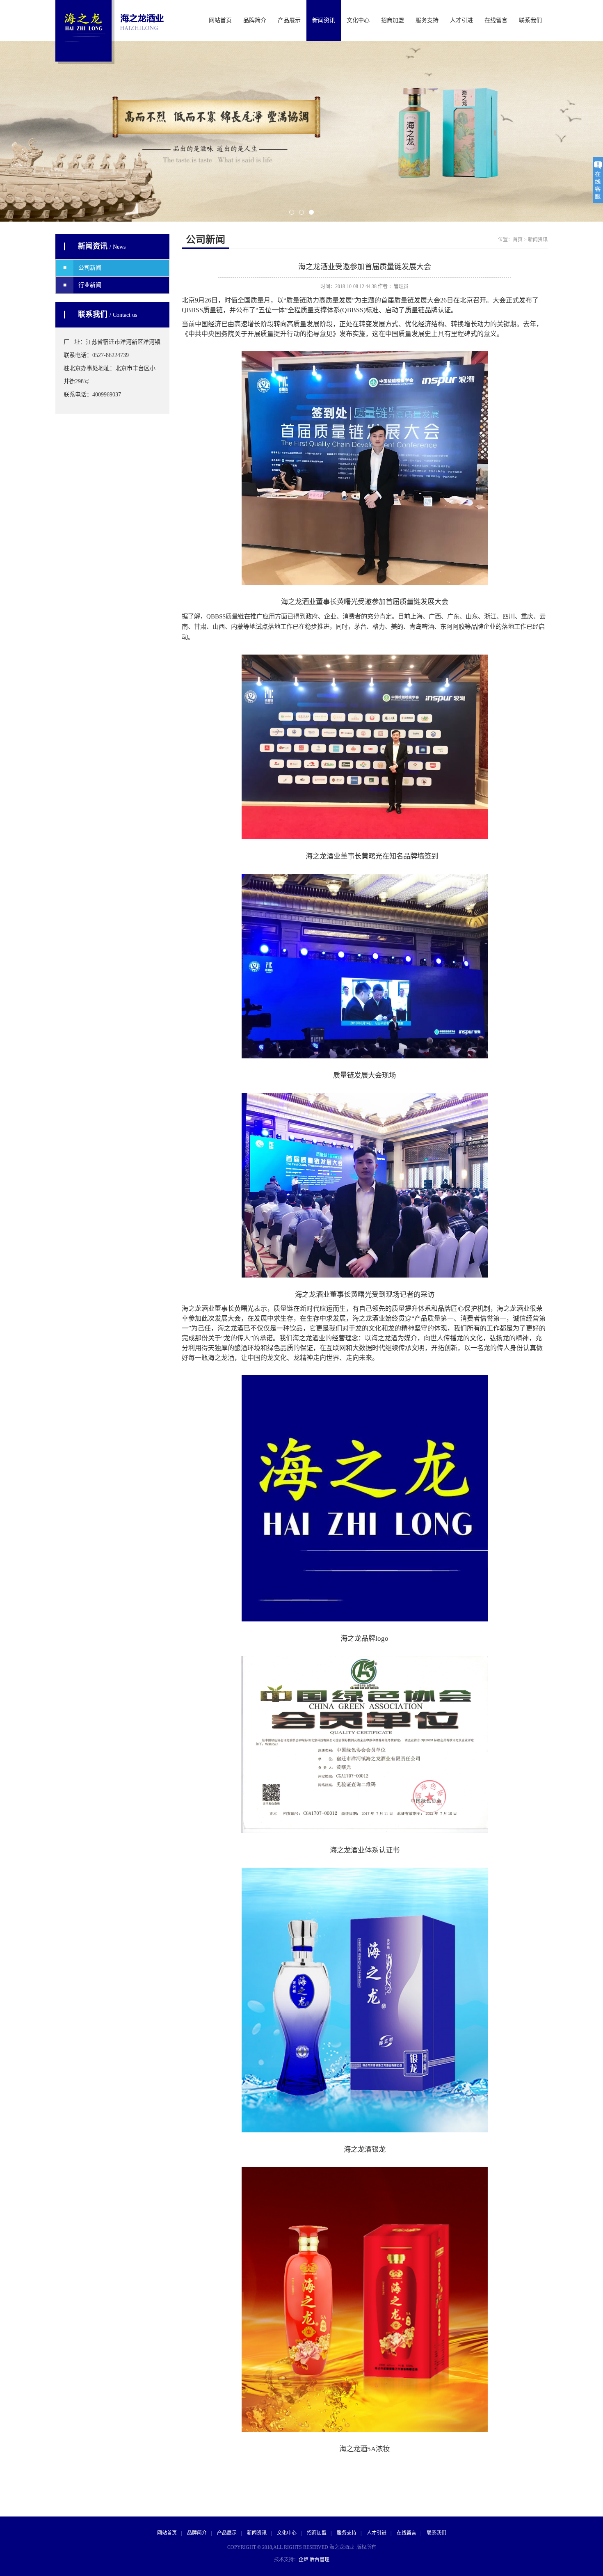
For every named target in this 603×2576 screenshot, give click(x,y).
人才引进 (461, 20)
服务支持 (427, 20)
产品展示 (289, 20)
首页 (518, 240)
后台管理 (320, 2560)
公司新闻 (90, 268)
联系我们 (530, 20)
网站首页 (220, 20)
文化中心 (358, 20)
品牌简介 (255, 20)
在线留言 (496, 20)
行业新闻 (90, 285)
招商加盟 (393, 20)
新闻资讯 (324, 20)
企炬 (304, 2560)
